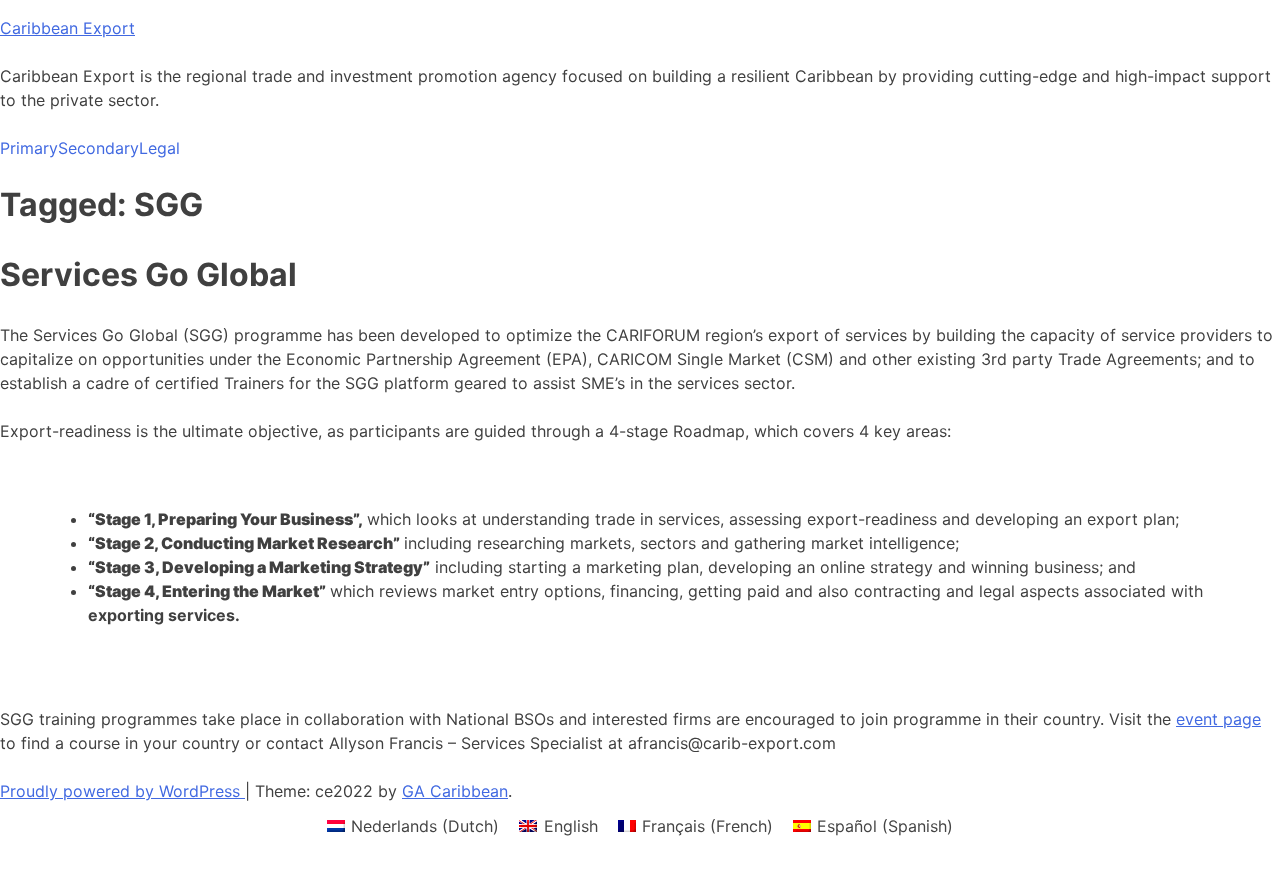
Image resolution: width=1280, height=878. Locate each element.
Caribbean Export (67, 28)
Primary (29, 148)
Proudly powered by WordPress (122, 791)
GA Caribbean (455, 791)
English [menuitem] (571, 826)
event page (1218, 719)
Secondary (98, 148)
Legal (159, 148)
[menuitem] (413, 825)
